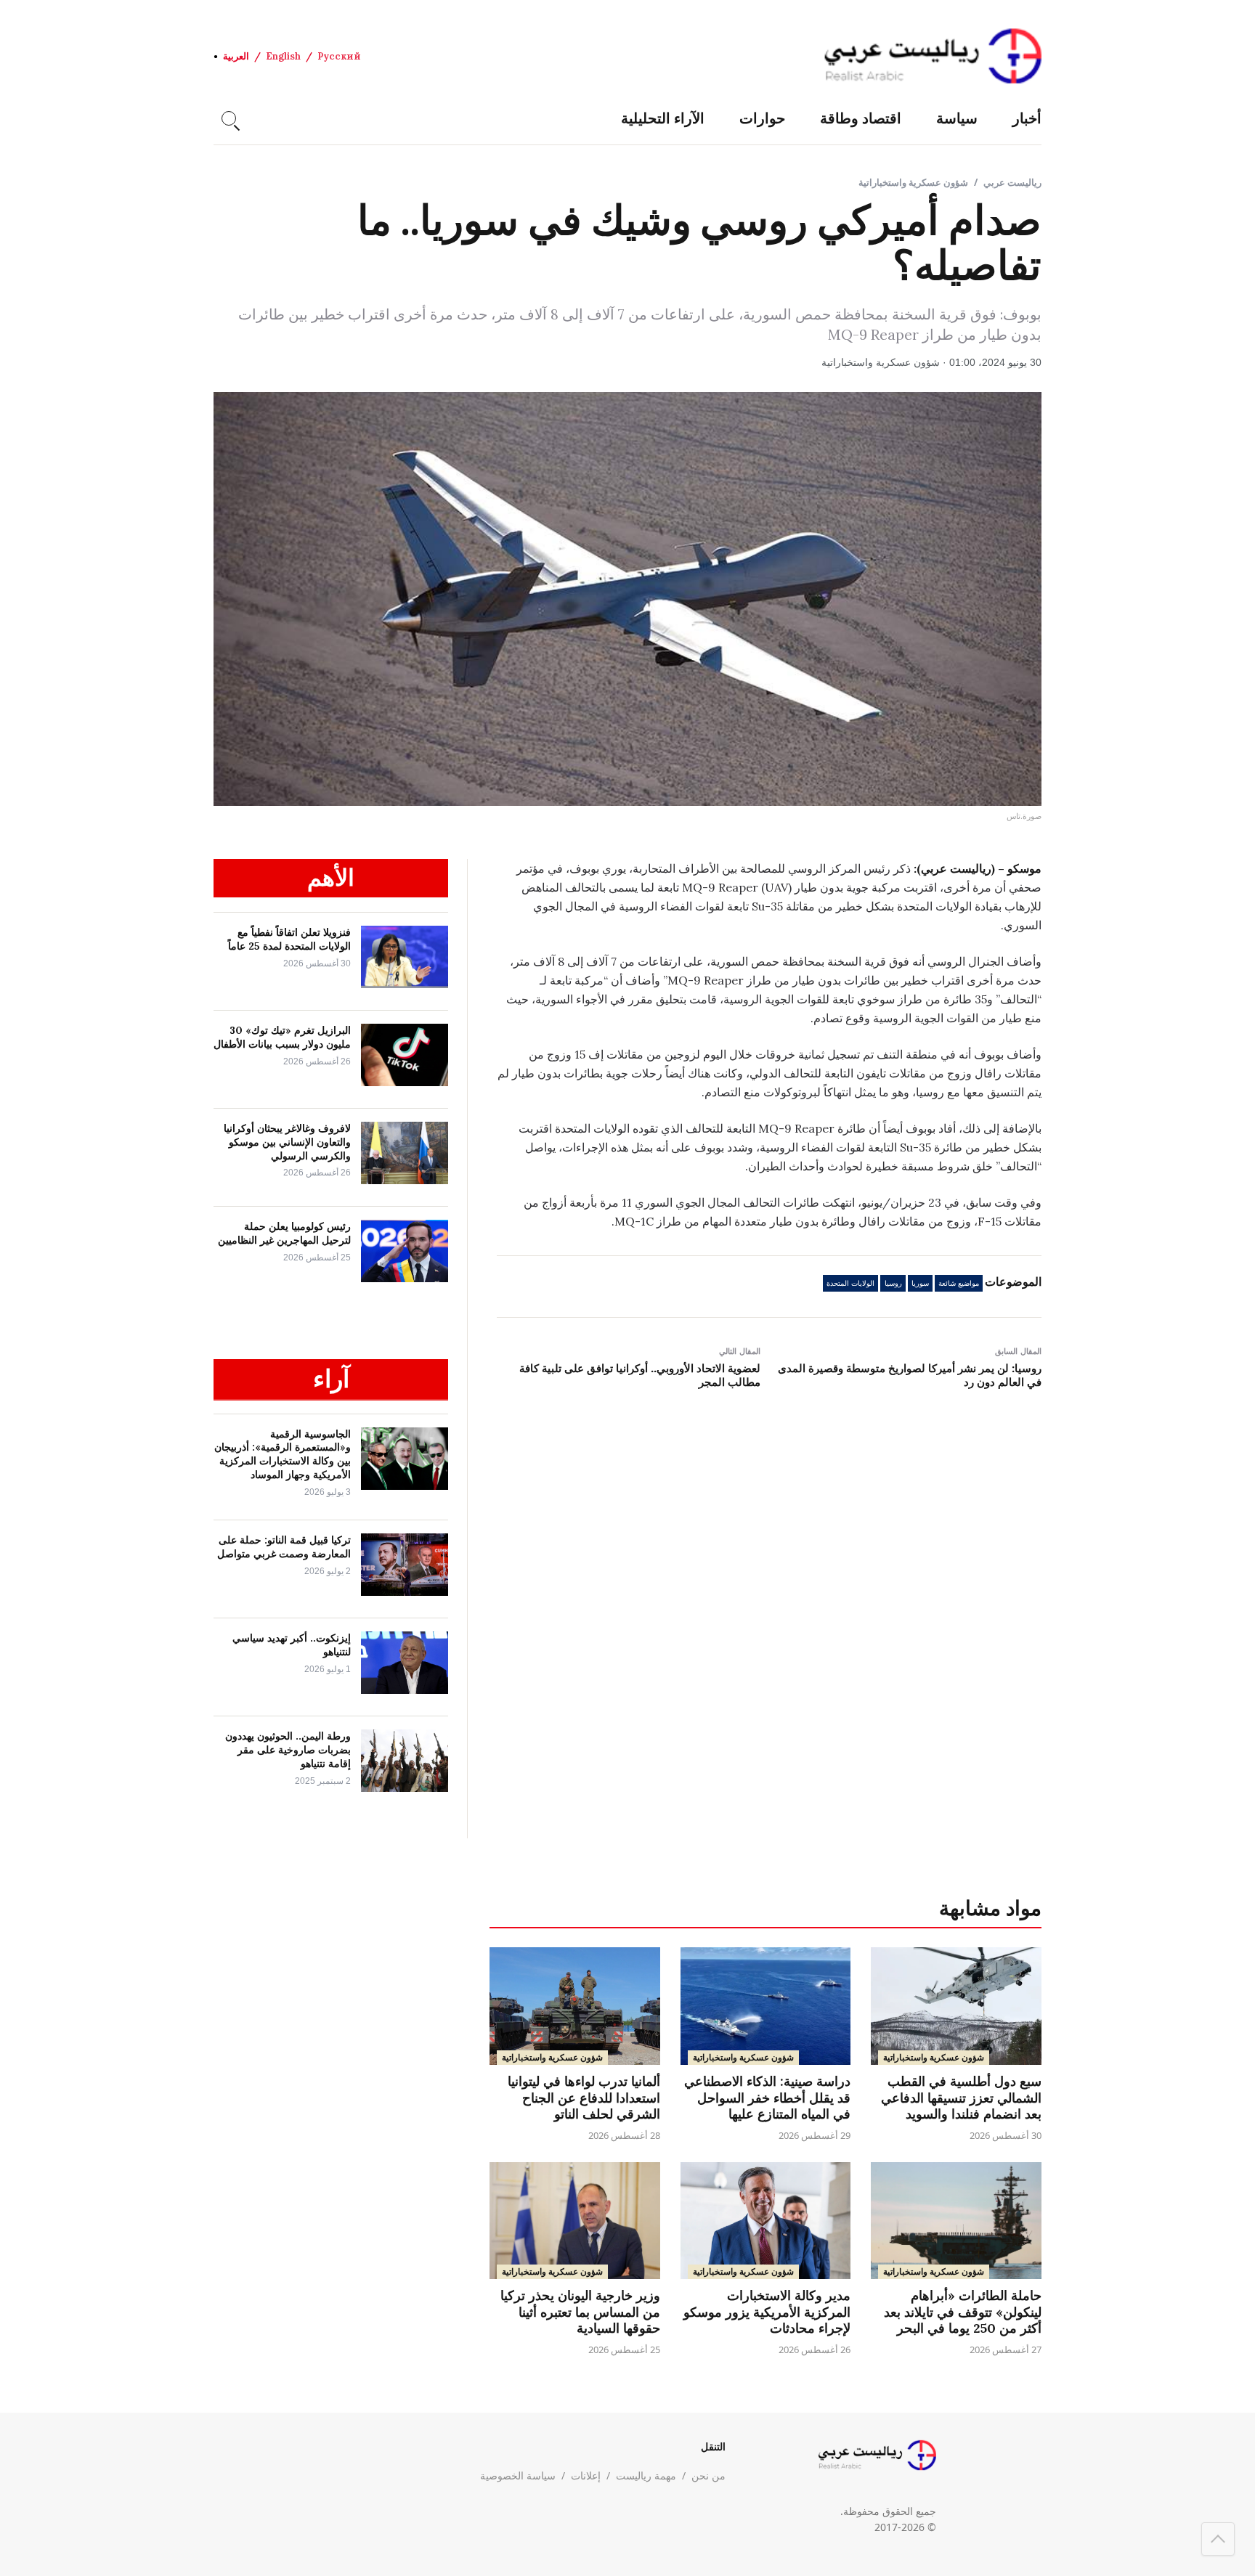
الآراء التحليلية (663, 118)
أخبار (1027, 118)
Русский (339, 56)
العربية (236, 56)
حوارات (762, 118)
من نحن (708, 2475)
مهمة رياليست (646, 2475)
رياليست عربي (1012, 182)
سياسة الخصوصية (518, 2475)
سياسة (957, 118)
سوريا (920, 1283)
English (283, 56)
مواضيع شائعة (959, 1283)
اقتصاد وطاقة (861, 118)
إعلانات (586, 2475)
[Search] (229, 118)
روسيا (893, 1283)
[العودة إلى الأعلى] (1218, 2539)
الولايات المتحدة (850, 1283)
